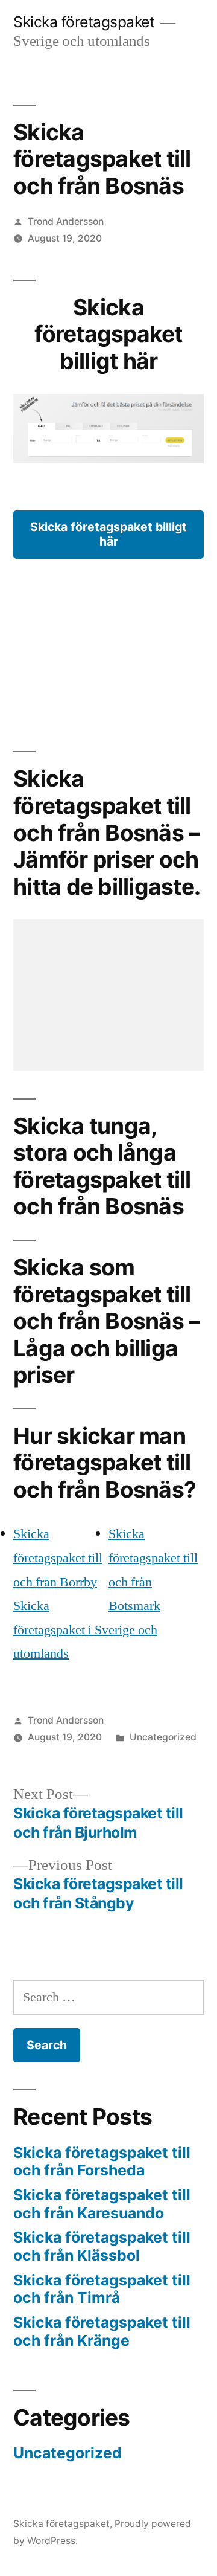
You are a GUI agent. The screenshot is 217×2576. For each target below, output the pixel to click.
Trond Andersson (66, 221)
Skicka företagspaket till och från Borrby (58, 1558)
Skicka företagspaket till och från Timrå (102, 2289)
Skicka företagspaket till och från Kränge (102, 2331)
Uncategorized (163, 1737)
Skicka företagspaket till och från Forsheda (102, 2162)
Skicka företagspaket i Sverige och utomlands (85, 1630)
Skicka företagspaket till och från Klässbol (102, 2246)
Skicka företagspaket (84, 22)
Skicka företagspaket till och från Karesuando (102, 2204)
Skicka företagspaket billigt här (108, 534)
